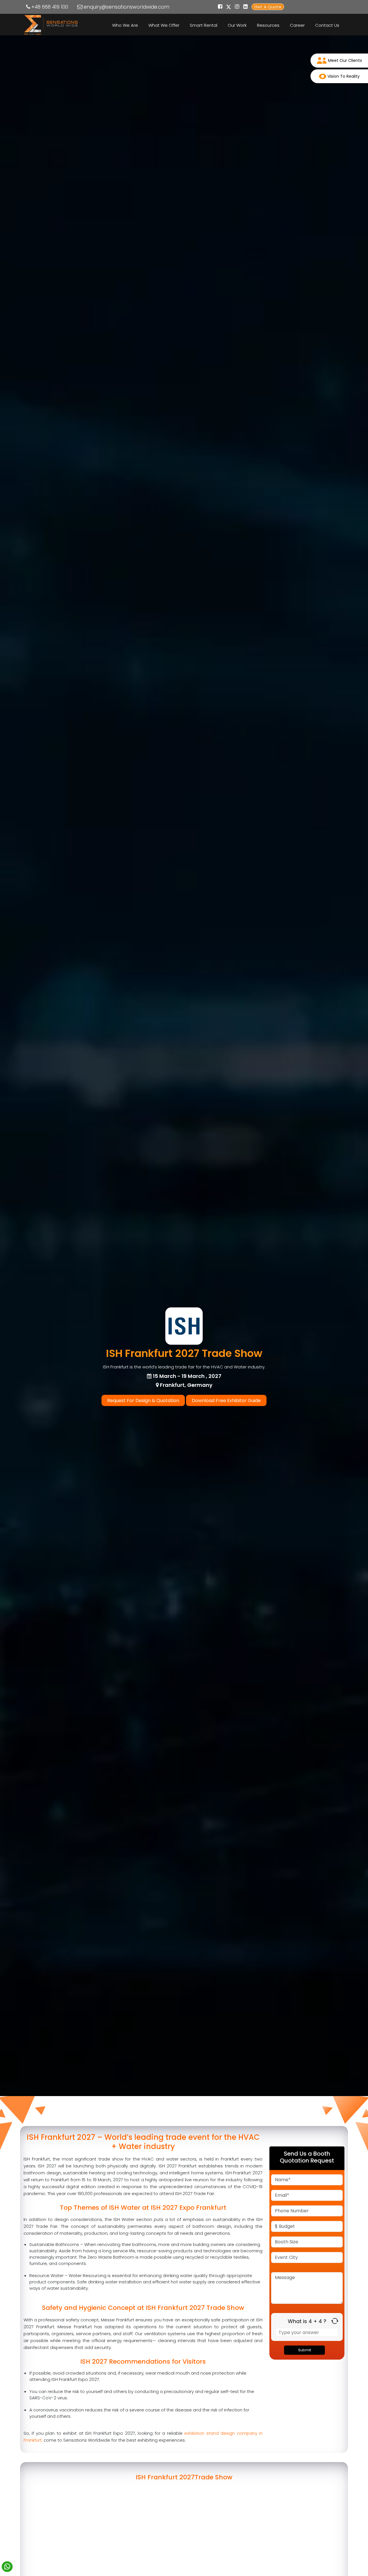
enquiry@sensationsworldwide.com (126, 7)
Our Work (237, 25)
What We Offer (164, 25)
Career (297, 25)
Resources (268, 25)
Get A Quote (268, 7)
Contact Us (327, 25)
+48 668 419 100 (50, 7)
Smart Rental (204, 25)
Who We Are (125, 25)
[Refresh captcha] (335, 2321)
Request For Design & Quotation (143, 1400)
